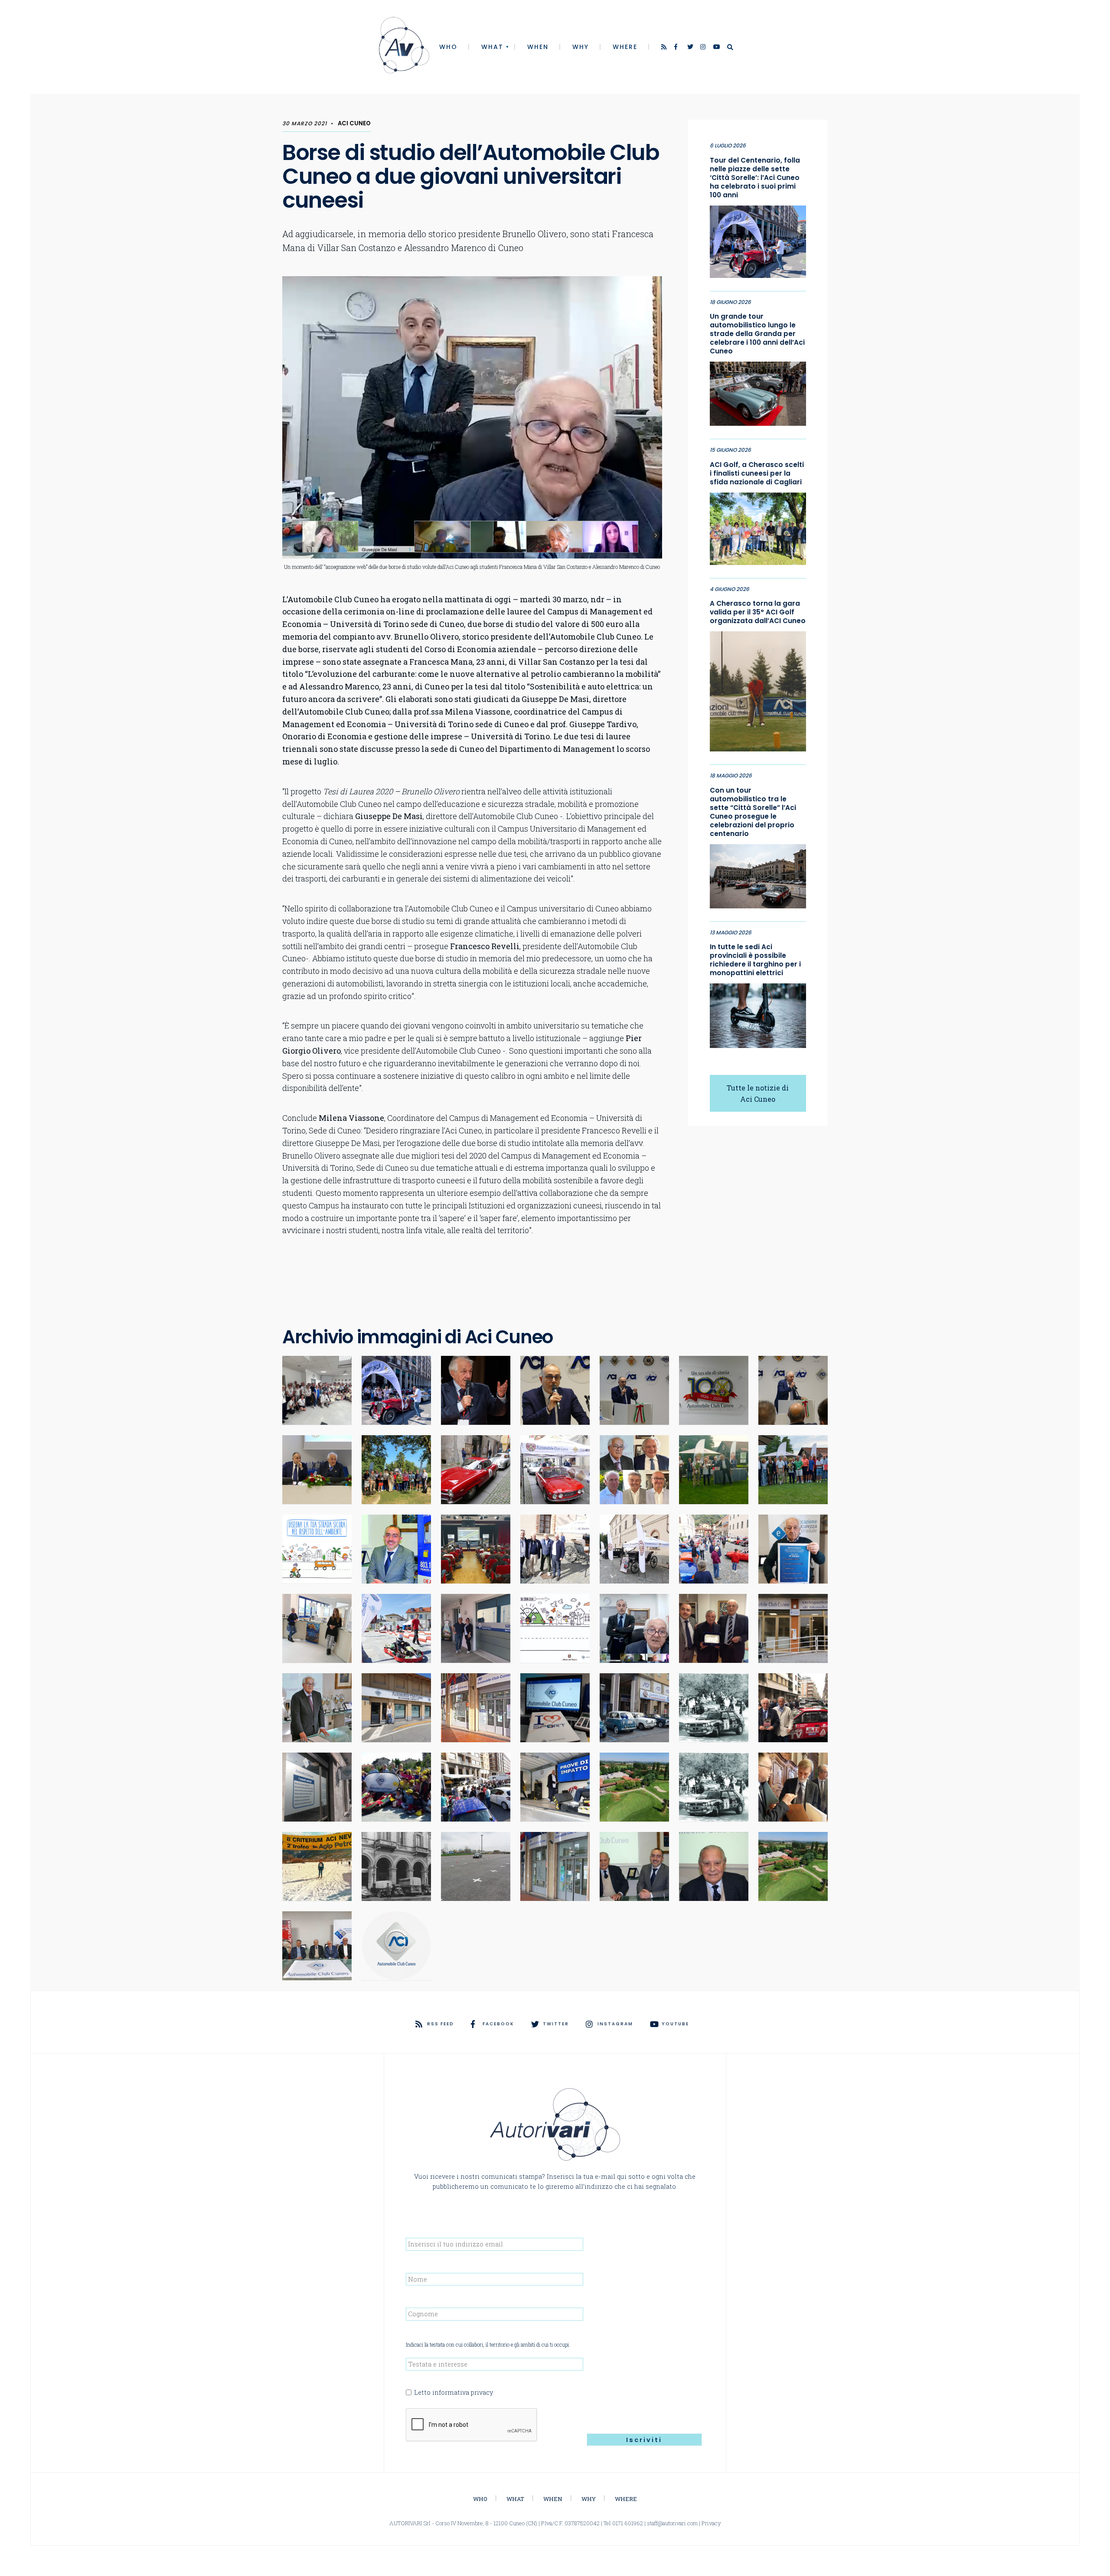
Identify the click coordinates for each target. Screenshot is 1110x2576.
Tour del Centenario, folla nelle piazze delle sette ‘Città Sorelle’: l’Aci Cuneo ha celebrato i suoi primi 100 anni (755, 178)
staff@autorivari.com (672, 2523)
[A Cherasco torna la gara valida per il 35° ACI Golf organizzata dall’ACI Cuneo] (758, 689)
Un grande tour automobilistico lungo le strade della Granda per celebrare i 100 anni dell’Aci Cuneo (757, 334)
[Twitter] (691, 48)
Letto (454, 2392)
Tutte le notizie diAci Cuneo (758, 1093)
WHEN (538, 47)
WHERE (625, 47)
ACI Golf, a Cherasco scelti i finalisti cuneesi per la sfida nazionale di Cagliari (757, 473)
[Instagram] (704, 48)
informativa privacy (463, 2392)
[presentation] (472, 2425)
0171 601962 (628, 2523)
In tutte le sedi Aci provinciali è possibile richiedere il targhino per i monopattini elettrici (755, 960)
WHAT (492, 47)
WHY (581, 47)
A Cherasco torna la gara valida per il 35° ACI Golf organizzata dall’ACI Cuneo (758, 612)
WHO (448, 47)
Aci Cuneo (354, 123)
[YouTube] (717, 48)
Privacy (711, 2523)
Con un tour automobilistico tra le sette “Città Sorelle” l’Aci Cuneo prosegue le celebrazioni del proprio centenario (753, 812)
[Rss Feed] (665, 48)
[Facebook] (678, 48)
